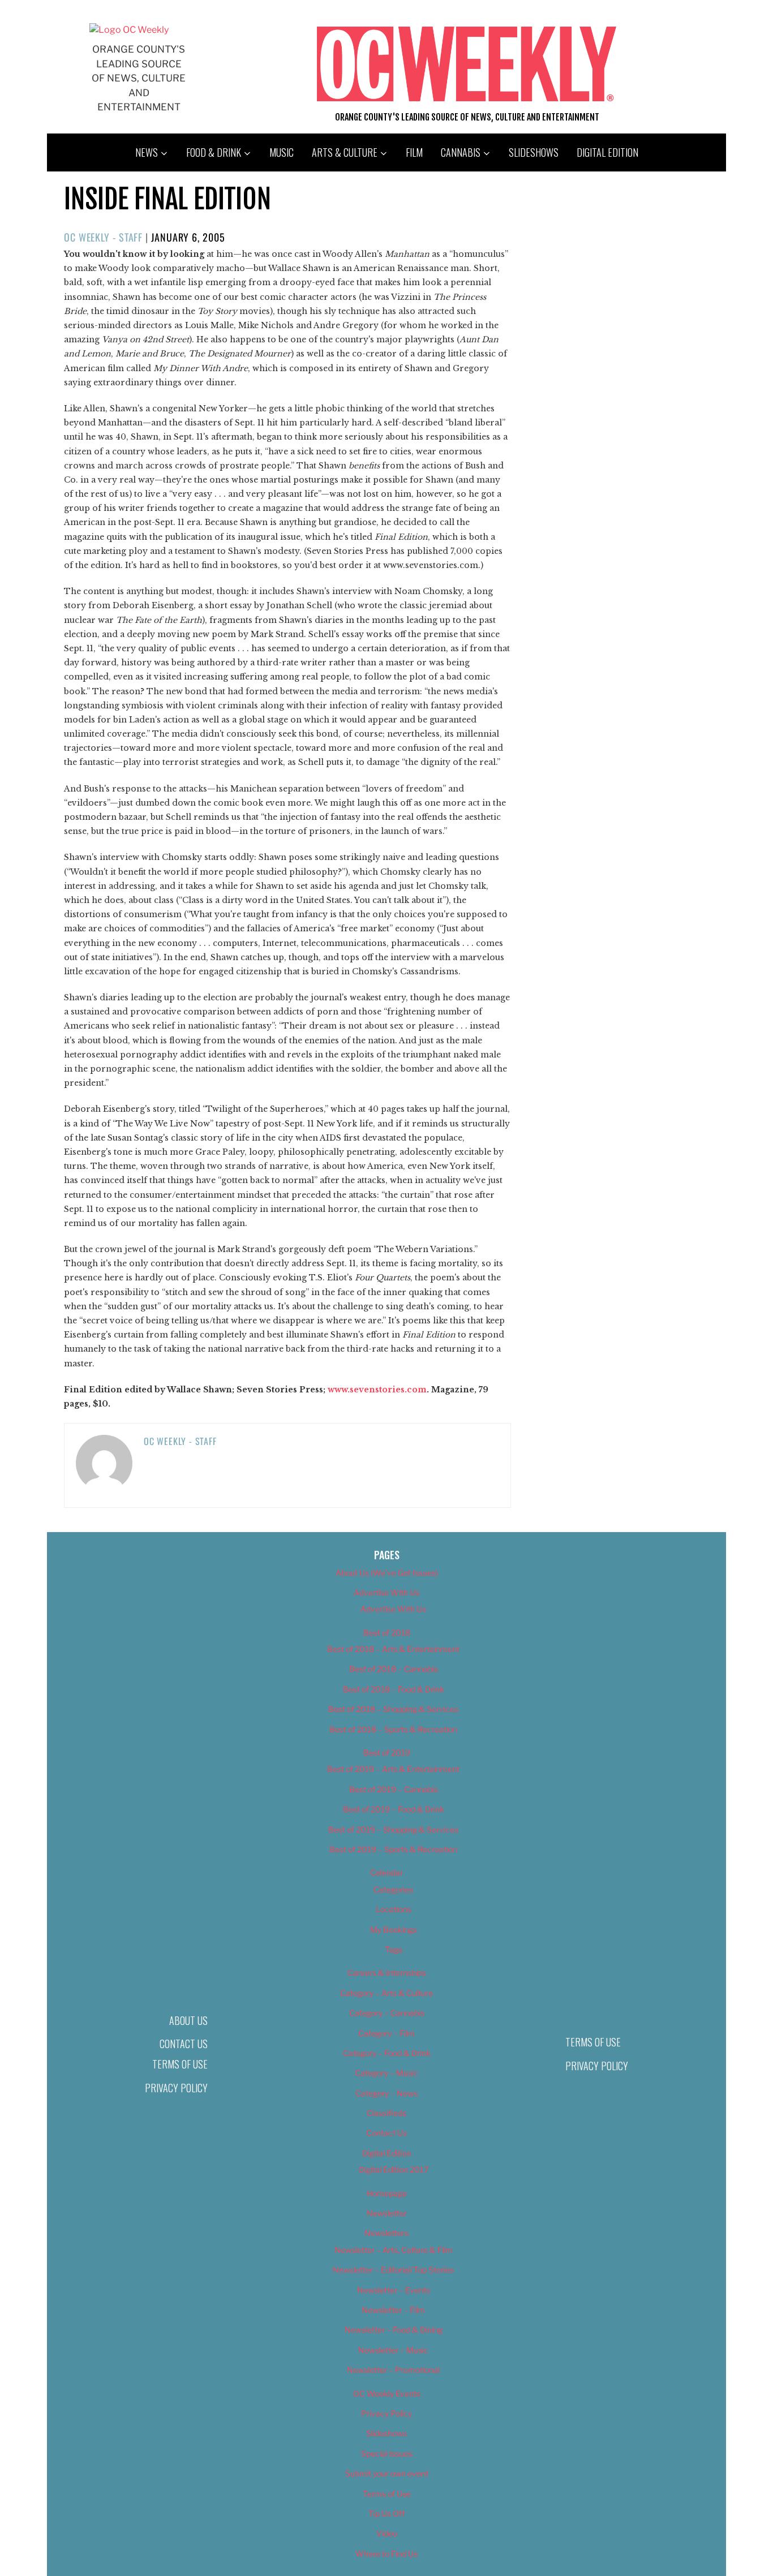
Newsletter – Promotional (393, 2370)
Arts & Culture (345, 152)
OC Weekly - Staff (103, 237)
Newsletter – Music (393, 2350)
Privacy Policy (176, 2088)
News (147, 152)
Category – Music (386, 2073)
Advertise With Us (386, 1592)
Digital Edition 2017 (394, 2169)
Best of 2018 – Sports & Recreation (393, 1729)
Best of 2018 (387, 1633)
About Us (188, 2020)
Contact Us (184, 2044)
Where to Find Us (386, 2554)
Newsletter (387, 2213)
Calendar (386, 1872)
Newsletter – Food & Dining (394, 2330)
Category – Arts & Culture (386, 1993)
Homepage (387, 2193)
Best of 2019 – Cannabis (394, 1789)
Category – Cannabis (387, 2013)
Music (282, 152)
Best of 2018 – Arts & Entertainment (393, 1649)
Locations (394, 1909)
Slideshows (534, 152)
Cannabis (461, 152)
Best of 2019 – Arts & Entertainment (393, 1769)
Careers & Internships (387, 1973)
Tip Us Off (386, 2513)
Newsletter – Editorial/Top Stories (393, 2270)
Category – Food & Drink (387, 2053)
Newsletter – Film (393, 2310)
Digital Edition (607, 152)
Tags (394, 1949)
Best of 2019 (387, 1753)
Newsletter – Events (394, 2290)
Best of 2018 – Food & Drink (394, 1689)
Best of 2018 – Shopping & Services (393, 1709)
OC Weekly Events (387, 2394)
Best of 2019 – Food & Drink (394, 1809)
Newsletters (386, 2233)
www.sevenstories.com (377, 1390)
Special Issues (387, 2454)
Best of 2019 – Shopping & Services (393, 1829)
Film (414, 152)
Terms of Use (180, 2064)
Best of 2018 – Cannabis (394, 1669)
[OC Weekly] (129, 30)
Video (387, 2533)
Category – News (386, 2093)
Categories (393, 1889)
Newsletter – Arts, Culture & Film (394, 2250)
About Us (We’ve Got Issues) (387, 1573)
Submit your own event (387, 2473)
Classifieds (386, 2113)
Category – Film (386, 2033)
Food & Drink (214, 152)
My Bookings (394, 1930)
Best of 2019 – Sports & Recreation (393, 1849)
